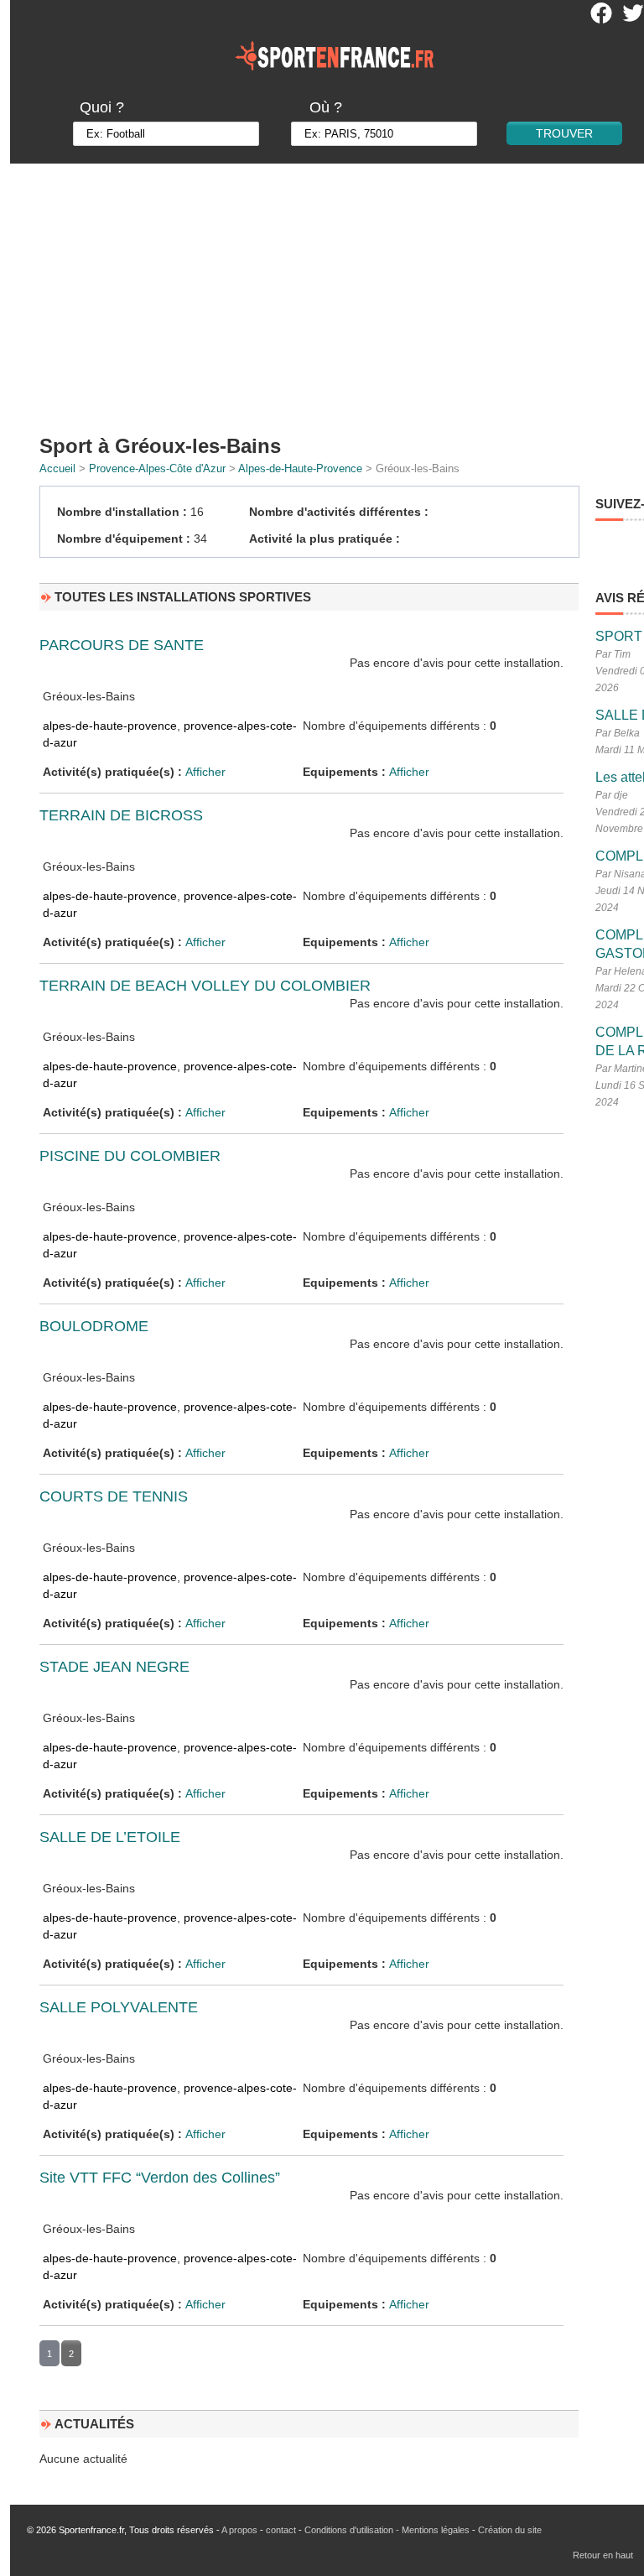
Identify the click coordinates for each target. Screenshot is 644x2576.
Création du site (510, 2530)
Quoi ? (102, 107)
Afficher (205, 772)
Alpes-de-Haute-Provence (300, 468)
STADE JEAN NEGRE (114, 1667)
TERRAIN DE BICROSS (121, 815)
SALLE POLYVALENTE (119, 2007)
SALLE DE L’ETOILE (110, 1837)
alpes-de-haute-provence (110, 726)
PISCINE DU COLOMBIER (130, 1156)
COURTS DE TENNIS (114, 1496)
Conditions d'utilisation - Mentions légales (387, 2530)
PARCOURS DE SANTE (122, 645)
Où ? (326, 107)
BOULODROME (94, 1326)
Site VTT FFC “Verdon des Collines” (160, 2178)
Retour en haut (603, 2555)
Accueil (57, 468)
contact (281, 2530)
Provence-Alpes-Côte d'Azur (157, 468)
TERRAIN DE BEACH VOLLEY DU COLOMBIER (205, 986)
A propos (239, 2530)
